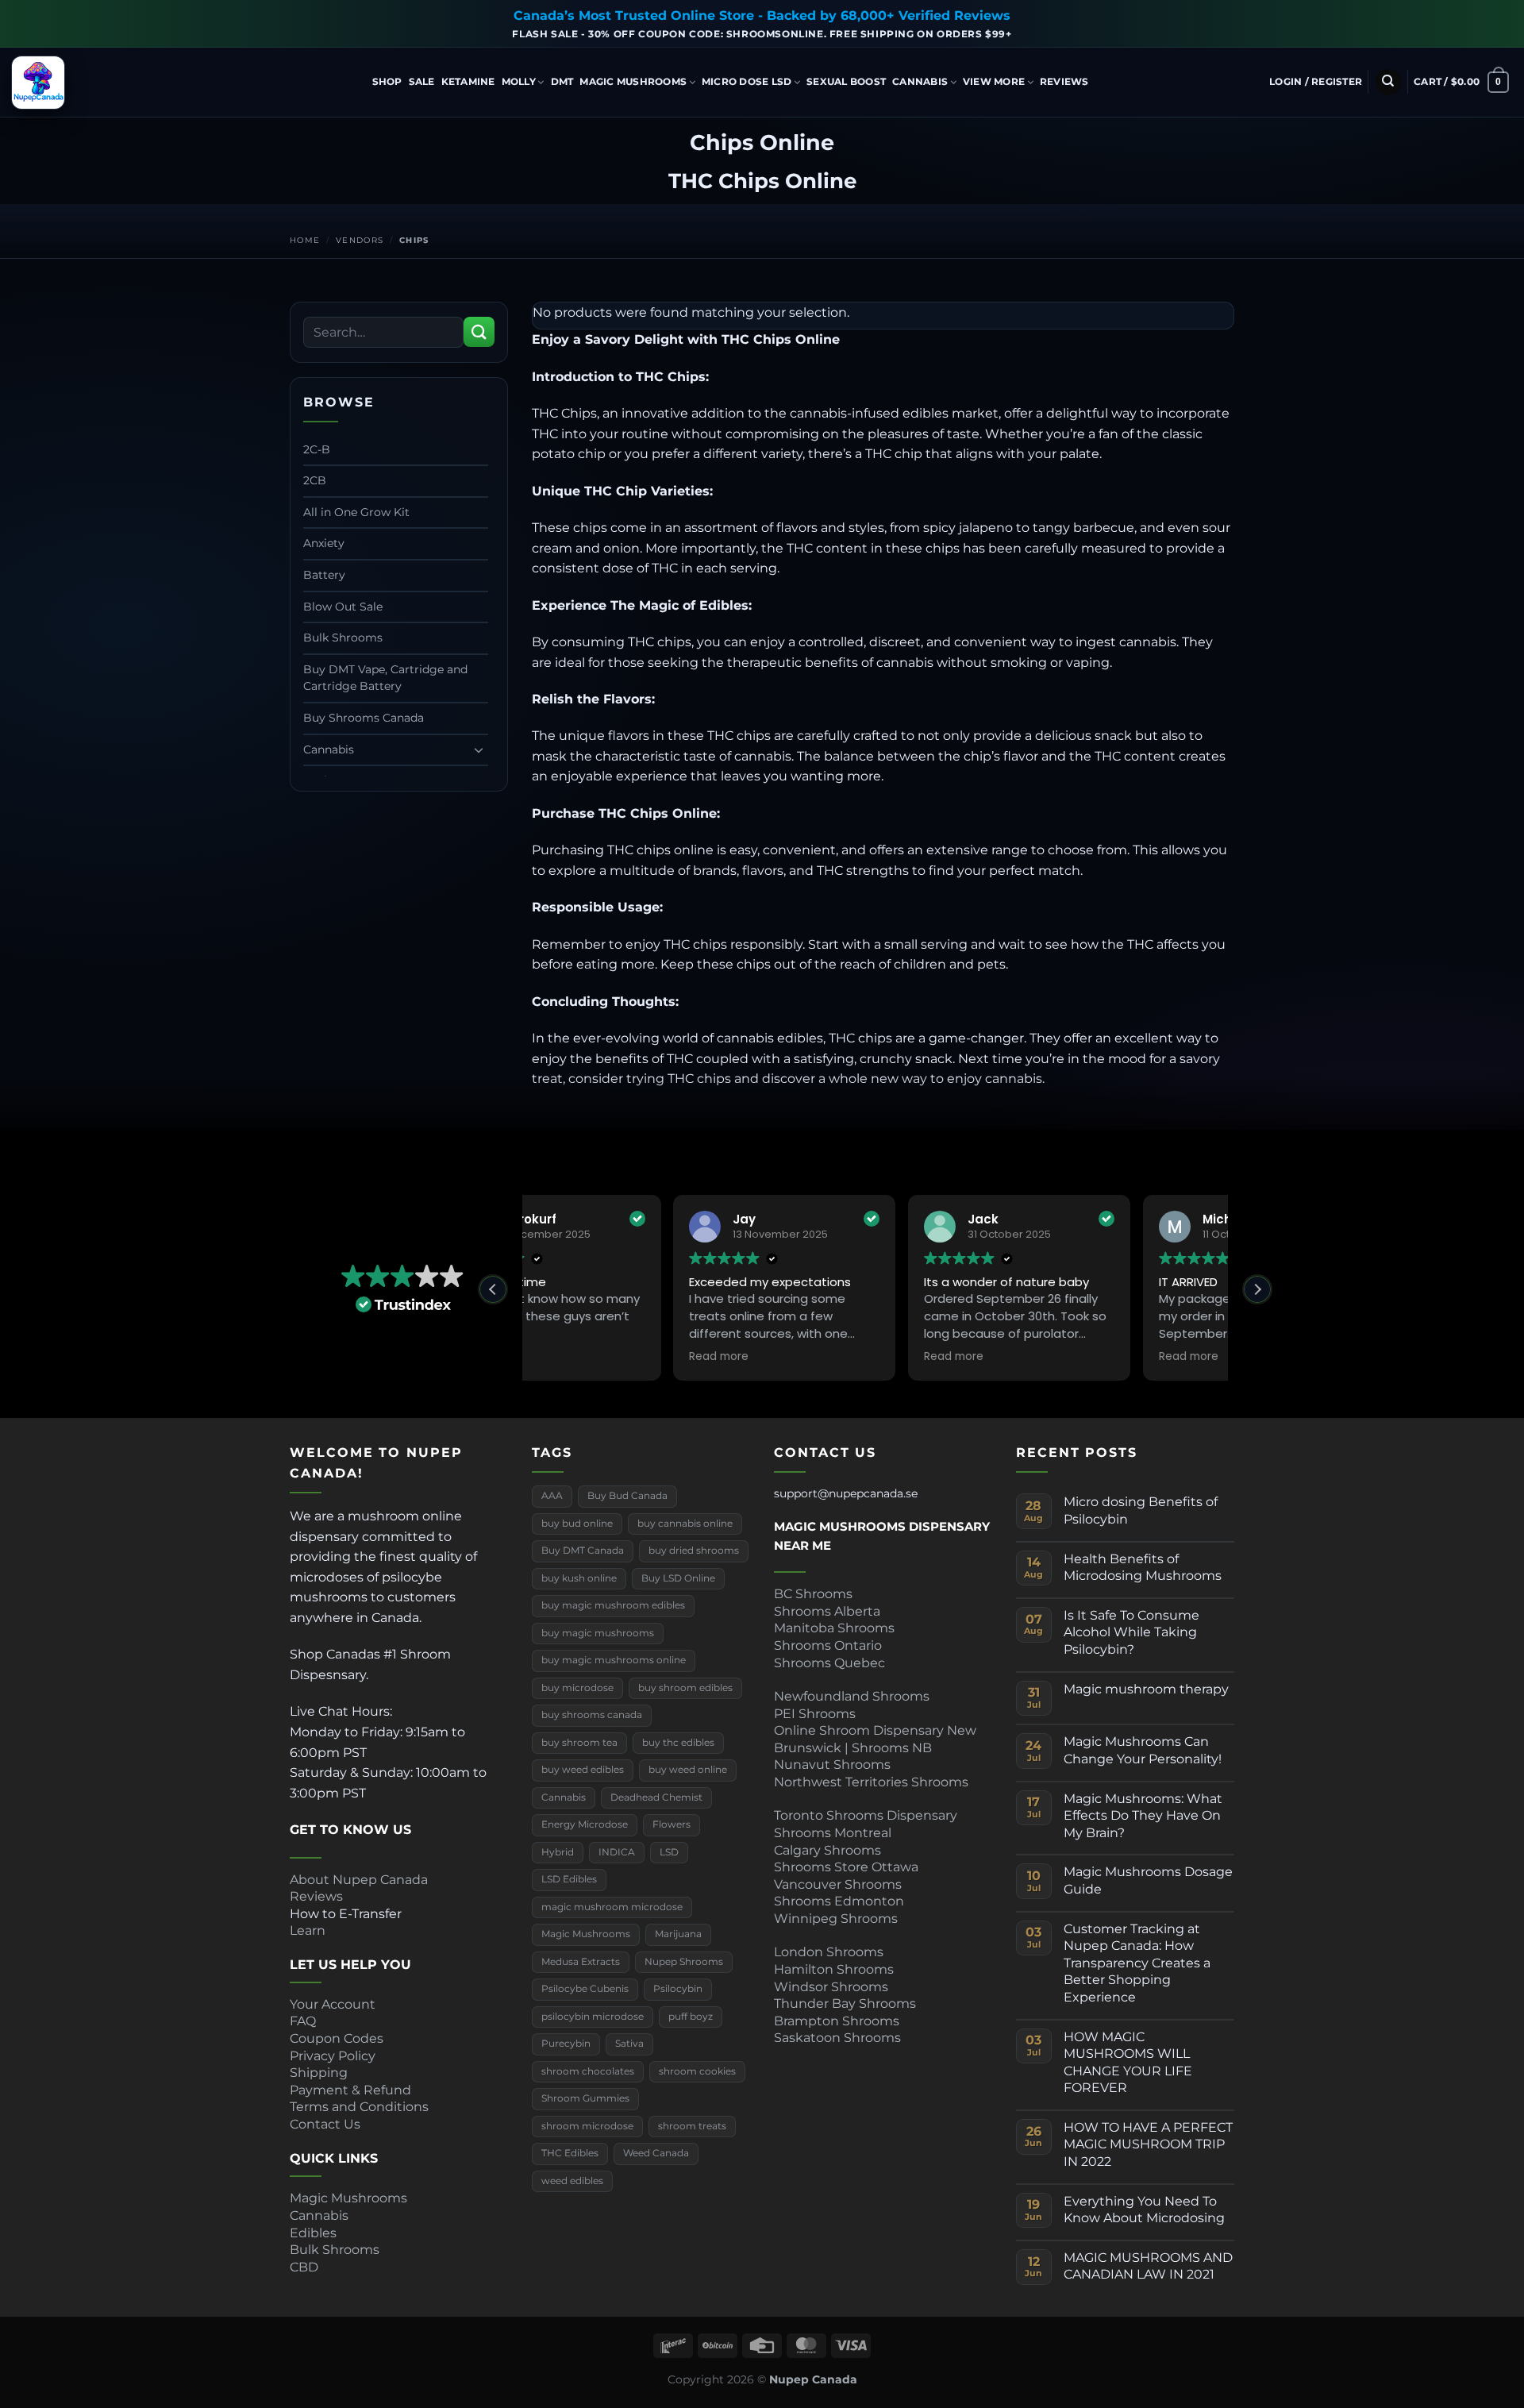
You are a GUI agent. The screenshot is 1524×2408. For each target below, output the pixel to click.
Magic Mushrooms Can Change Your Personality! (1143, 1750)
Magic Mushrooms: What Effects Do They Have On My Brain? (1143, 1816)
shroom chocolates (588, 2071)
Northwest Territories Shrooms (871, 1782)
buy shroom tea (579, 1743)
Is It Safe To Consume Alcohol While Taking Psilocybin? (1131, 1632)
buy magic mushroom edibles (613, 1605)
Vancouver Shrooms (838, 1884)
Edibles (313, 2233)
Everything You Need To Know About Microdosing (1144, 2210)
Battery (324, 575)
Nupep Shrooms (684, 1962)
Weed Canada (656, 2153)
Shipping (319, 2073)
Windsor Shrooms (831, 1987)
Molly (519, 81)
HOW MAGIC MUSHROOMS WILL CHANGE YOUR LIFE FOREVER (1128, 2063)
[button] (1316, 82)
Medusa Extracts (581, 1962)
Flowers (672, 1824)
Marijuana (678, 1934)
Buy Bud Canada (627, 1496)
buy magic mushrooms (598, 1633)
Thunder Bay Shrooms (845, 2003)
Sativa (629, 2044)
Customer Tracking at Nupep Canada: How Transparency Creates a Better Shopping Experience (1137, 1963)
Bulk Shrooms (343, 638)
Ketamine (468, 81)
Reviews (1064, 81)
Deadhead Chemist (656, 1797)
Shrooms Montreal (833, 1833)
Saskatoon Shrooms (837, 2038)
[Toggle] (479, 749)
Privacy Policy (333, 2056)
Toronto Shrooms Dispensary (866, 1815)
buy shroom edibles (685, 1688)
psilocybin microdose (593, 2017)
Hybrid (558, 1852)
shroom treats (692, 2126)
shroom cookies (697, 2071)
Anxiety (324, 543)
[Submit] (479, 332)
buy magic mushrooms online (614, 1660)
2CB (315, 480)
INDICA (617, 1852)
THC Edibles (570, 2153)
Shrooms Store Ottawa (846, 1867)
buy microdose (577, 1688)
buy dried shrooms (694, 1551)
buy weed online (688, 1770)
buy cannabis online (685, 1524)
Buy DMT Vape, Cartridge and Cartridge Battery (385, 678)
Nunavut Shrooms (832, 1765)
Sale (422, 81)
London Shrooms (829, 1952)
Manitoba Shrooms (834, 1628)
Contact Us (325, 2124)
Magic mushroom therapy (1146, 1689)
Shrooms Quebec (829, 1663)
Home (305, 240)
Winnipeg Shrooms (836, 1919)
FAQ (303, 2021)
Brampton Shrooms (837, 2021)
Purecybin (566, 2044)
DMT (562, 81)
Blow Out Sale (343, 607)
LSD (669, 1852)
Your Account (333, 2004)
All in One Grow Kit (356, 512)
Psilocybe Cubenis (585, 1989)
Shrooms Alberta (829, 1611)
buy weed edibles (583, 1770)
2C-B (317, 449)
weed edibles (572, 2181)
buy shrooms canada (592, 1715)
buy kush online (579, 1578)
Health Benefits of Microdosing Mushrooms (1143, 1568)
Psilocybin (678, 1989)
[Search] (1388, 82)
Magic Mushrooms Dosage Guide (1148, 1880)
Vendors (360, 240)
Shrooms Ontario (828, 1645)
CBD (304, 2267)
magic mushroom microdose (612, 1907)
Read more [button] (574, 1357)
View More (994, 81)
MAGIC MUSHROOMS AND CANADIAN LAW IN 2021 (1148, 2266)
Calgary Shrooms (827, 1850)
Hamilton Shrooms (834, 1969)
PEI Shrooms (815, 1714)
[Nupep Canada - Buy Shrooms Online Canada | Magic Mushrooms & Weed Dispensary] (91, 83)
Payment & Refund (352, 2090)
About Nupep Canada (359, 1880)
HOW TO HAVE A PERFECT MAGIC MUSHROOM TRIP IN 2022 (1148, 2144)
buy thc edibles (678, 1743)
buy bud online (577, 1524)
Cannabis (920, 81)
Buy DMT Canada (583, 1551)
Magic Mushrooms (633, 81)
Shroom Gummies (585, 2098)
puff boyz (691, 2017)
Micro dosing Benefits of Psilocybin (1141, 1510)
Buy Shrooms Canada (364, 718)
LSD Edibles (569, 1879)
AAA (552, 1496)
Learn (308, 1930)
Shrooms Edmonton (839, 1901)
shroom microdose (587, 2126)
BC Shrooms (813, 1594)
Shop (387, 81)
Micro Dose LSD (747, 81)
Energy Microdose (585, 1824)
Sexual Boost (846, 81)
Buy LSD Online (678, 1578)
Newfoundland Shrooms (852, 1696)
